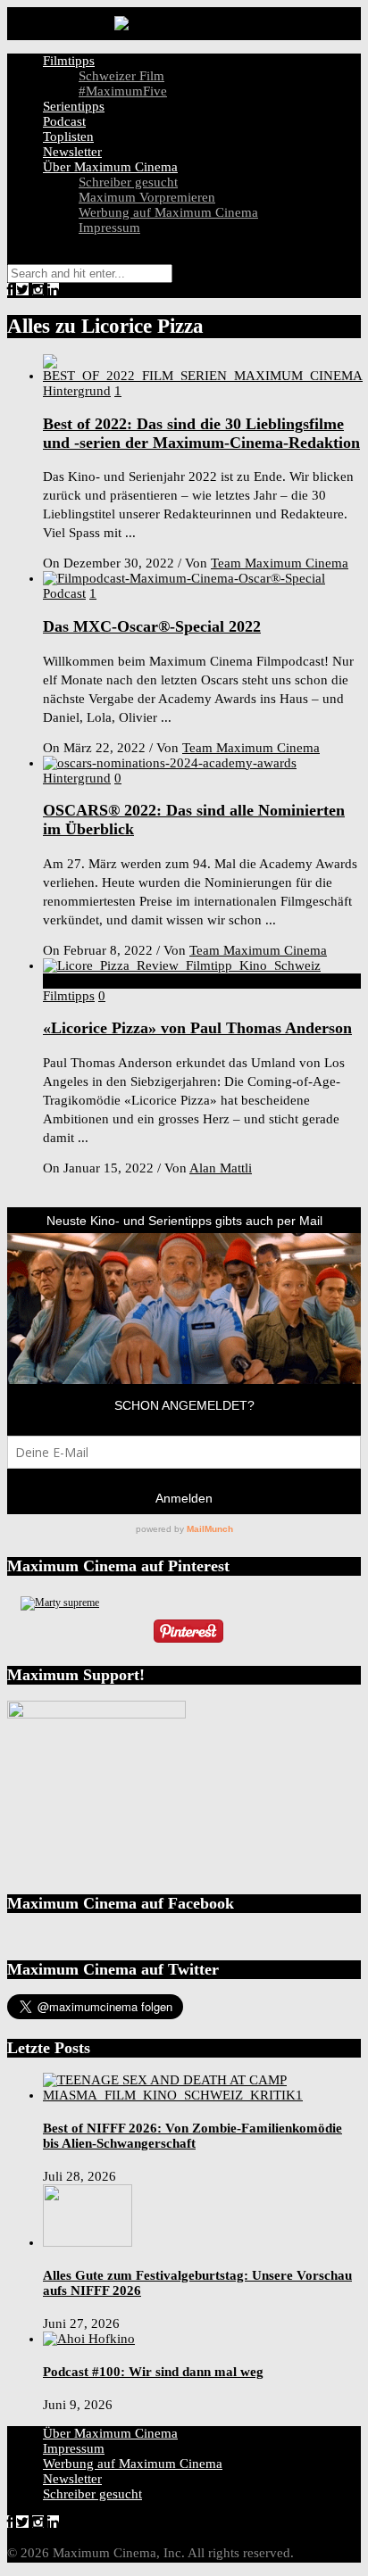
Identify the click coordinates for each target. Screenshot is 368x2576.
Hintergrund (77, 391)
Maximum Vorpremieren (147, 197)
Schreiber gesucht (128, 182)
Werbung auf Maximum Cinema (168, 212)
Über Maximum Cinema (110, 167)
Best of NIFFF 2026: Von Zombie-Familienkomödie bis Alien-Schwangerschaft (192, 2136)
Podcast (64, 121)
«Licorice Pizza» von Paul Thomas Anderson (197, 1028)
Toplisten (68, 137)
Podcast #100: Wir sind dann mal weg (153, 2372)
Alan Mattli (221, 1168)
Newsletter (72, 152)
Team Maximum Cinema (280, 563)
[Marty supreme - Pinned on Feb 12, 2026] (60, 1603)
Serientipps (74, 106)
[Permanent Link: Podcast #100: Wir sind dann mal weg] (89, 2339)
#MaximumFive (123, 91)
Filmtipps (69, 61)
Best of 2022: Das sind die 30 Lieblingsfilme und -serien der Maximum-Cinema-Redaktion (201, 433)
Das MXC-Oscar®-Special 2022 (152, 626)
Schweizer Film (121, 76)
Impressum (109, 228)
